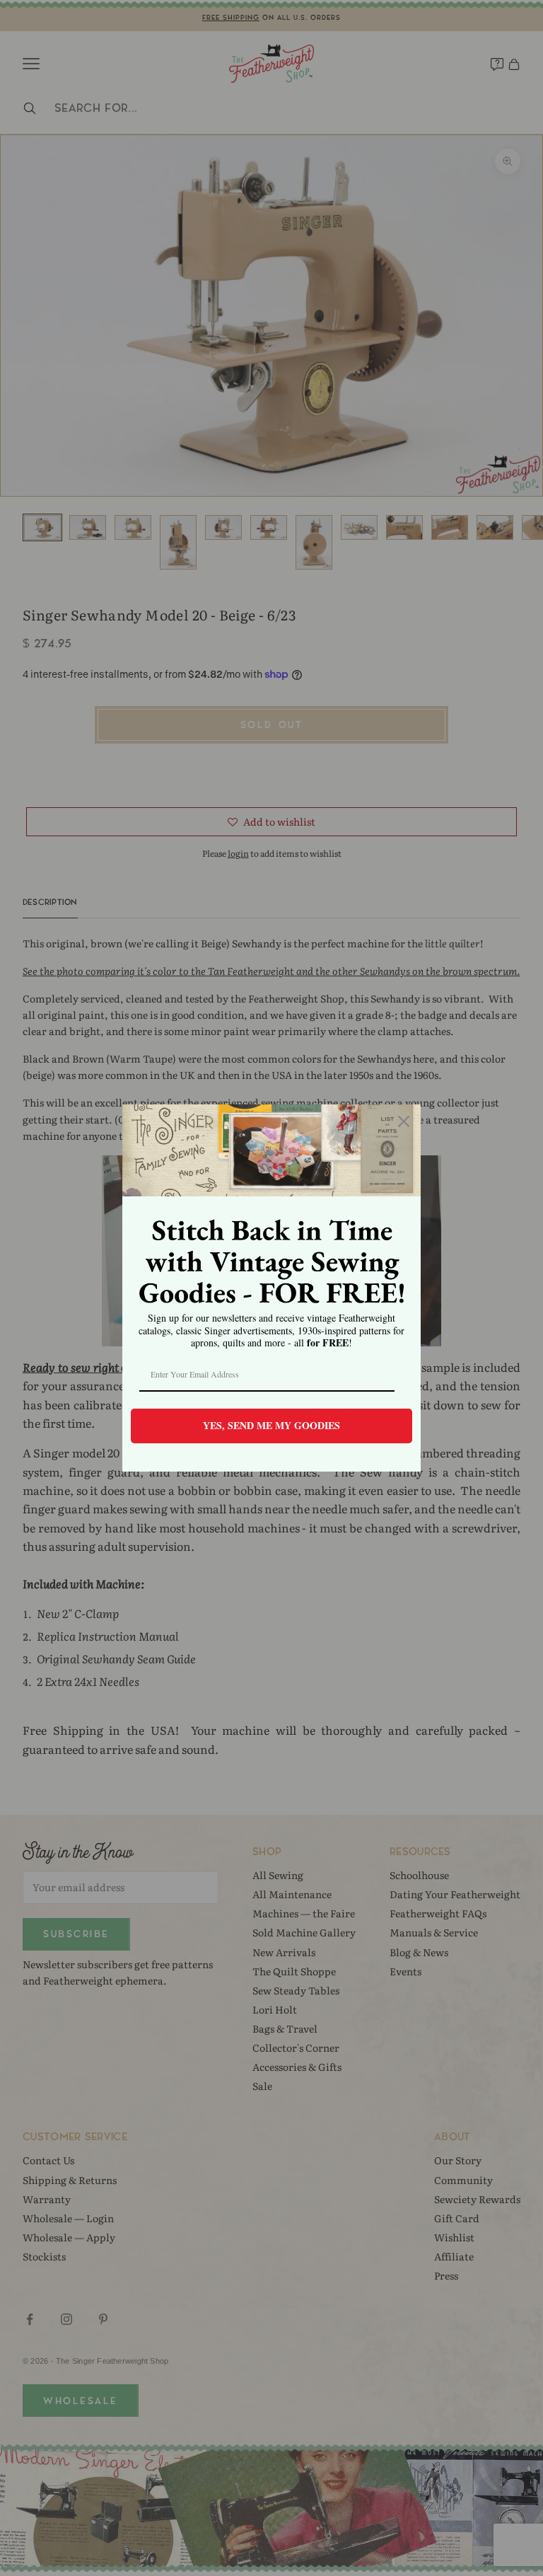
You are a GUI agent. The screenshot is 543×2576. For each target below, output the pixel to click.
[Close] (404, 1121)
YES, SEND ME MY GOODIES (271, 1425)
